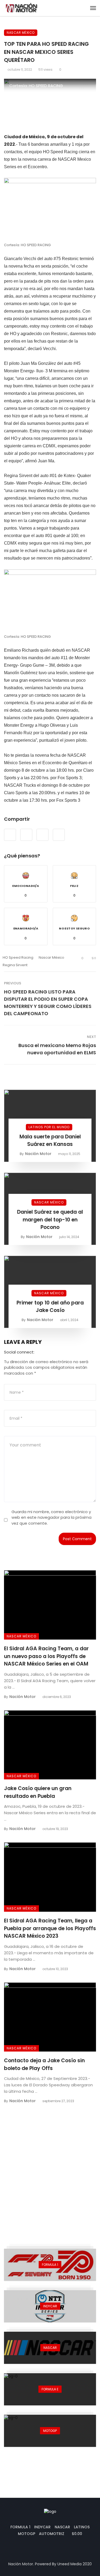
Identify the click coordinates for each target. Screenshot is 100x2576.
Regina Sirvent (15, 965)
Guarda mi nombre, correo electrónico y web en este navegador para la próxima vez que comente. (51, 1517)
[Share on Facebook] (10, 835)
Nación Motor (38, 1154)
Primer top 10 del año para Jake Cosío (50, 1307)
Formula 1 (20, 2527)
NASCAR (62, 2527)
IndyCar (42, 2527)
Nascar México (21, 33)
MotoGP (27, 2534)
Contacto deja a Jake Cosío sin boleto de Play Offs (44, 2064)
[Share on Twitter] (26, 835)
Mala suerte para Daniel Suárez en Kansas (50, 1141)
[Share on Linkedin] (59, 835)
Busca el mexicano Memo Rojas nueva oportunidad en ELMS (57, 1049)
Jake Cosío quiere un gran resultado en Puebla (38, 1792)
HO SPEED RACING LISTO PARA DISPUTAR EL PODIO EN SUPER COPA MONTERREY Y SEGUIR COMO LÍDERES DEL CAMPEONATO (48, 1003)
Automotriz (52, 2534)
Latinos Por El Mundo (49, 1127)
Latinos (82, 2527)
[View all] (50, 2265)
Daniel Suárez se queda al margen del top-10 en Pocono (50, 1220)
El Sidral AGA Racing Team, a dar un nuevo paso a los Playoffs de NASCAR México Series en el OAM (46, 1656)
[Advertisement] (50, 2170)
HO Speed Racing (18, 957)
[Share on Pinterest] (43, 835)
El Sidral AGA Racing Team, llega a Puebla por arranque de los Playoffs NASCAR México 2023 (50, 1928)
